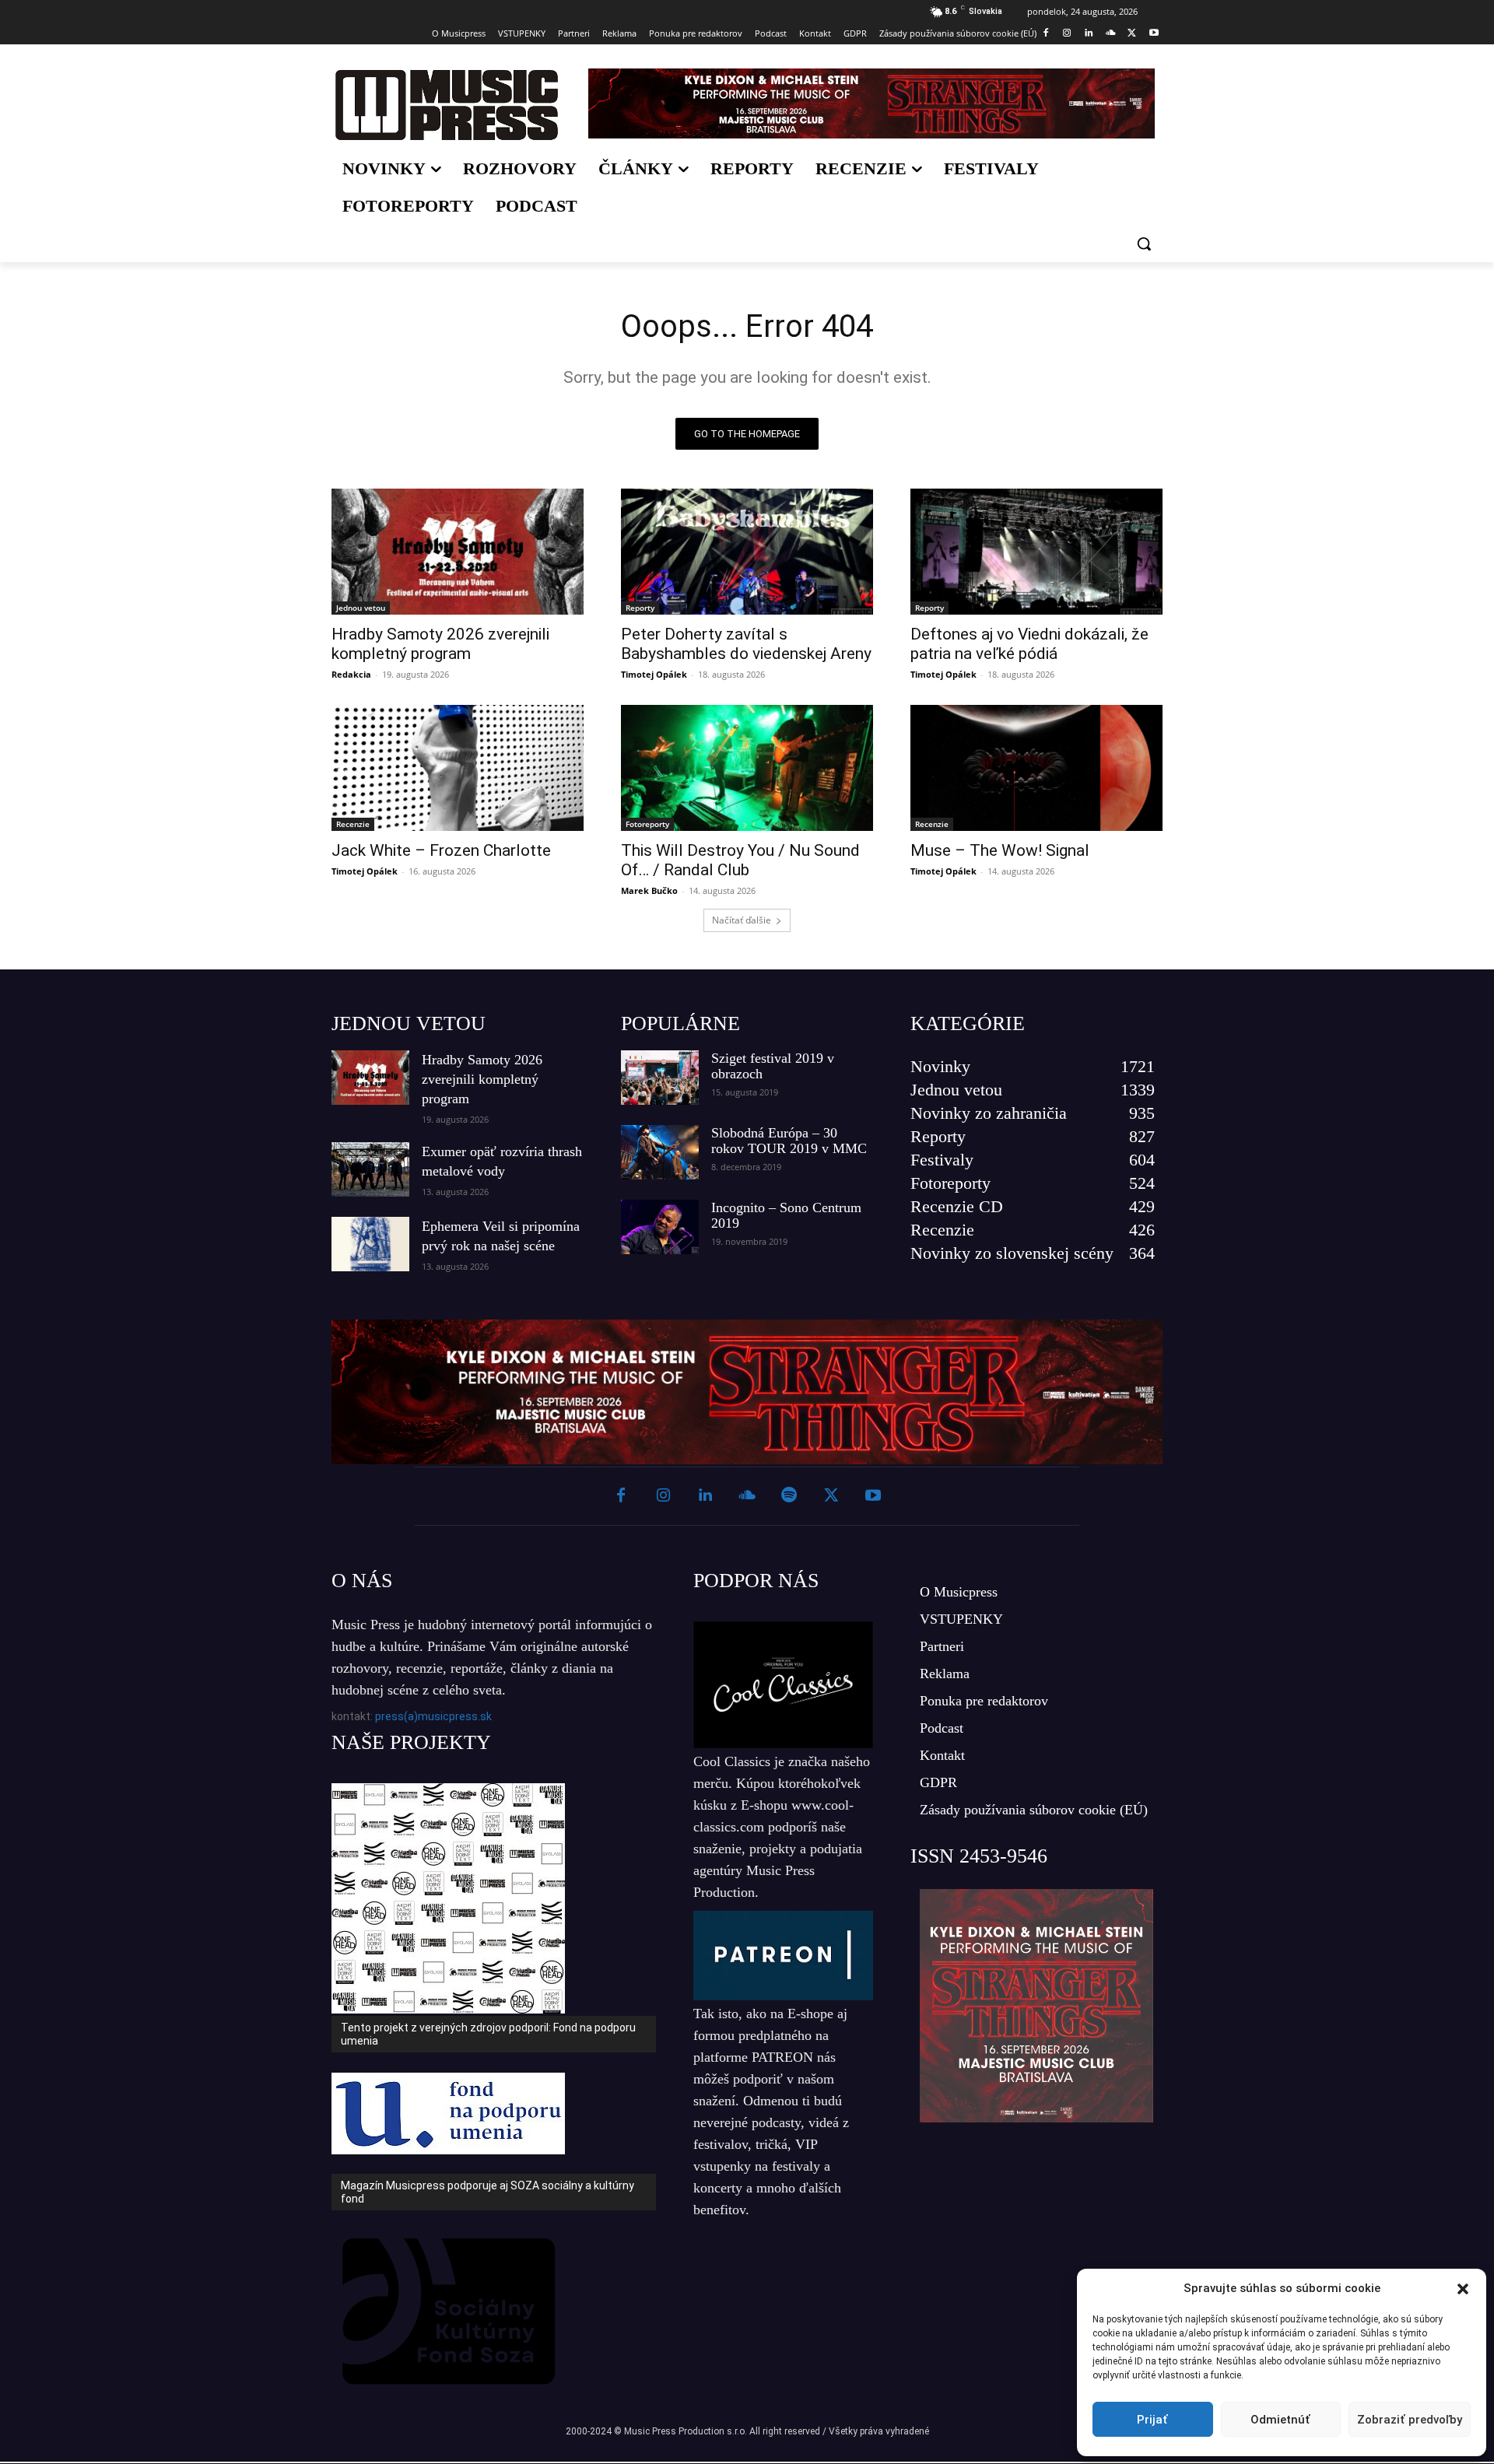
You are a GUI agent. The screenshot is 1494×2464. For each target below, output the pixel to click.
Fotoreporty (647, 824)
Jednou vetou (361, 608)
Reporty (640, 608)
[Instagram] (1067, 34)
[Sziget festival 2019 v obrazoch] (660, 1078)
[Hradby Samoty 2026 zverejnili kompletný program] (458, 552)
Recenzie (353, 824)
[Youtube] (1154, 34)
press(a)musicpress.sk (433, 1716)
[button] (1463, 2289)
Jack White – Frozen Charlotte (441, 850)
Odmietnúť (1280, 2420)
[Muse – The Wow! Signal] (1036, 768)
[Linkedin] (1089, 34)
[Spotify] (789, 1496)
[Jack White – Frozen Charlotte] (458, 768)
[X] (1132, 34)
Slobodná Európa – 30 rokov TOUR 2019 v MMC (789, 1141)
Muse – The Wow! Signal (1000, 850)
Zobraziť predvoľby (1410, 2420)
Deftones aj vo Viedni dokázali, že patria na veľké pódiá (1029, 644)
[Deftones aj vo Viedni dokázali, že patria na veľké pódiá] (1036, 552)
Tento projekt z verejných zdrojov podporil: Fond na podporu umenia (488, 2034)
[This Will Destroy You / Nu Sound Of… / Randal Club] (747, 768)
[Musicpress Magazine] (446, 105)
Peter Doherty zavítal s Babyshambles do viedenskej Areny (746, 644)
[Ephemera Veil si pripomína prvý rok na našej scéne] (370, 1244)
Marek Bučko (649, 890)
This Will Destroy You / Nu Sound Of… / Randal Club (740, 860)
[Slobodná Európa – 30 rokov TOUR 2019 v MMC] (660, 1152)
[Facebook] (1045, 34)
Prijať (1152, 2420)
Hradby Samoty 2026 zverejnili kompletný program (440, 644)
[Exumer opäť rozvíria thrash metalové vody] (370, 1169)
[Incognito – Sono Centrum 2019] (660, 1227)
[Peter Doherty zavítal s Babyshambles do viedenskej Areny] (747, 552)
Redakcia (351, 674)
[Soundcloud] (1111, 34)
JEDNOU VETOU (409, 1023)
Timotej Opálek (654, 674)
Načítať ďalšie (742, 920)
